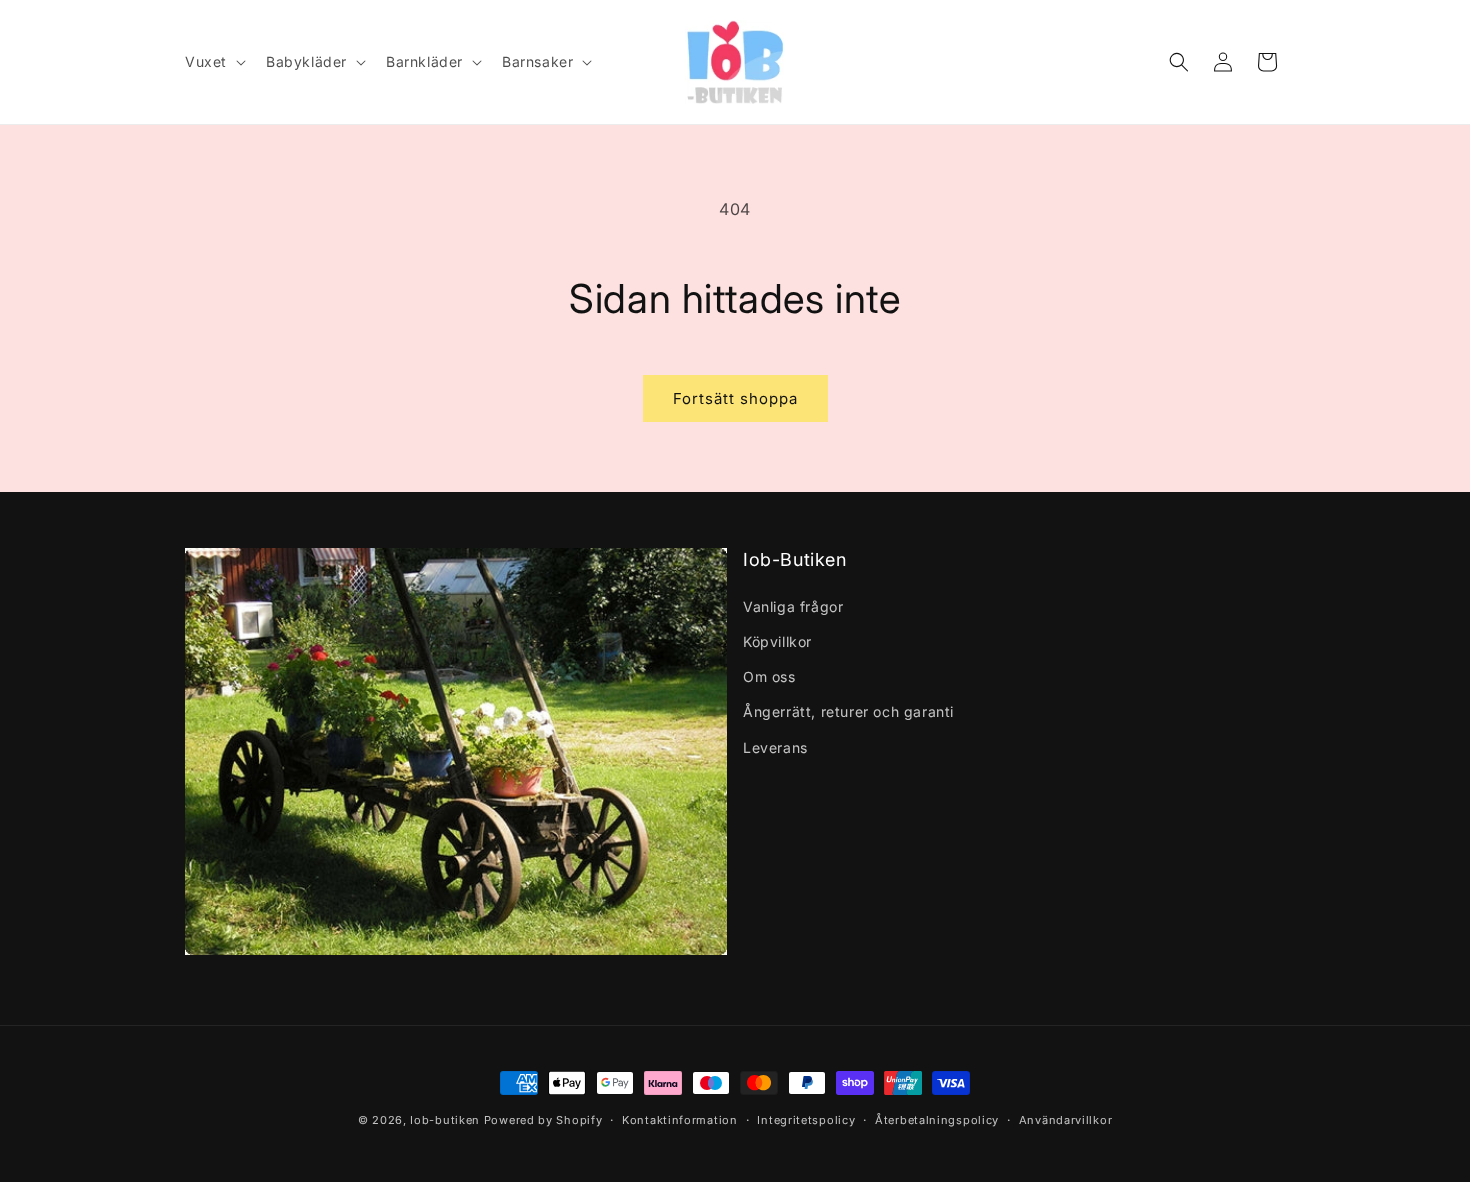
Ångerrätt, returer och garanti (848, 711)
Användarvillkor (1066, 1120)
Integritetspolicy (806, 1120)
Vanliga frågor (793, 606)
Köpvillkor (777, 641)
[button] (213, 62)
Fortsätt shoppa (735, 398)
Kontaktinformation (680, 1120)
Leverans (775, 747)
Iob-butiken (445, 1120)
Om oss (769, 676)
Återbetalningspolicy (937, 1120)
